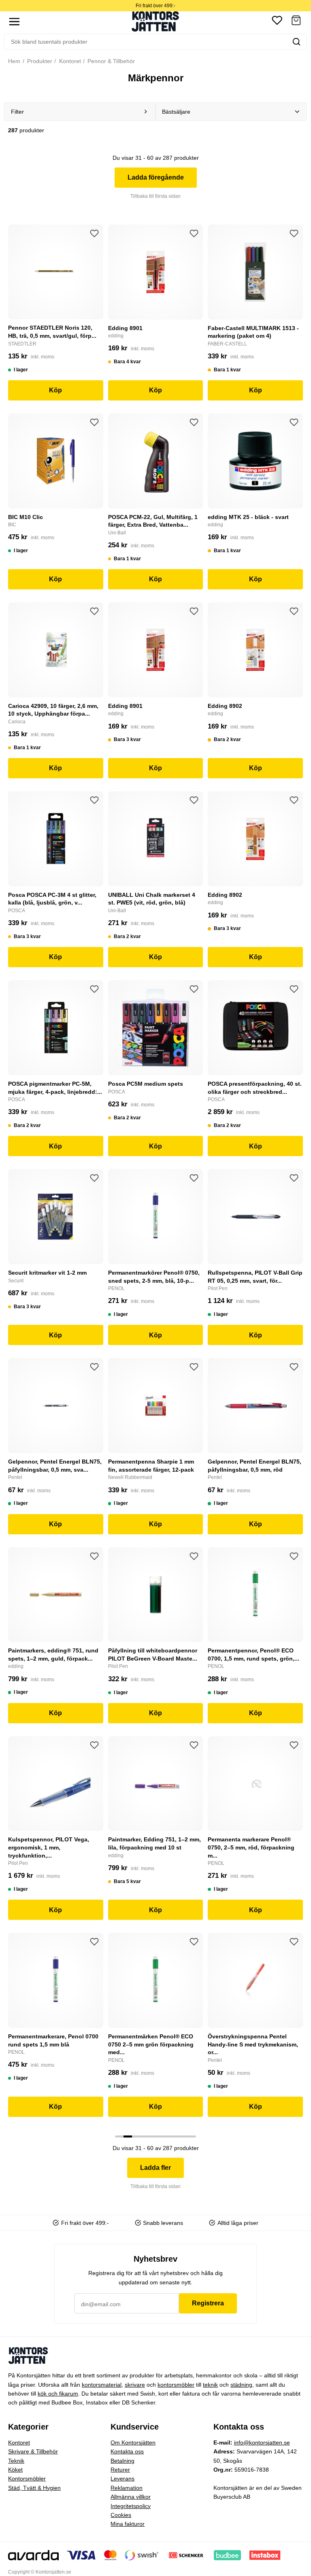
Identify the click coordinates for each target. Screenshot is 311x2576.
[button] (296, 22)
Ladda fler (155, 2168)
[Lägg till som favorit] (94, 233)
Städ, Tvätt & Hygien (34, 2488)
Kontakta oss (127, 2451)
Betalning (122, 2461)
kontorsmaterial (102, 2385)
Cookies (121, 2515)
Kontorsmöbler (27, 2479)
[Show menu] (14, 22)
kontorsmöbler (176, 2385)
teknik (210, 2385)
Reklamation (127, 2488)
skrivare (135, 2385)
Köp (55, 390)
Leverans (122, 2479)
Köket (15, 2470)
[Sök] (296, 42)
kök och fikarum (58, 2394)
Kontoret (69, 61)
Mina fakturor (128, 2524)
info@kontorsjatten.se (262, 2443)
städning (241, 2385)
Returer (120, 2470)
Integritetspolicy (131, 2506)
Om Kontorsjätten (133, 2443)
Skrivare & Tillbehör (33, 2451)
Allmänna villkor (131, 2497)
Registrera (208, 2303)
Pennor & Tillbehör (110, 61)
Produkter (39, 61)
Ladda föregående (156, 177)
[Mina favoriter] (277, 22)
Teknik (16, 2461)
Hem (14, 61)
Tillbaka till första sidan (155, 196)
